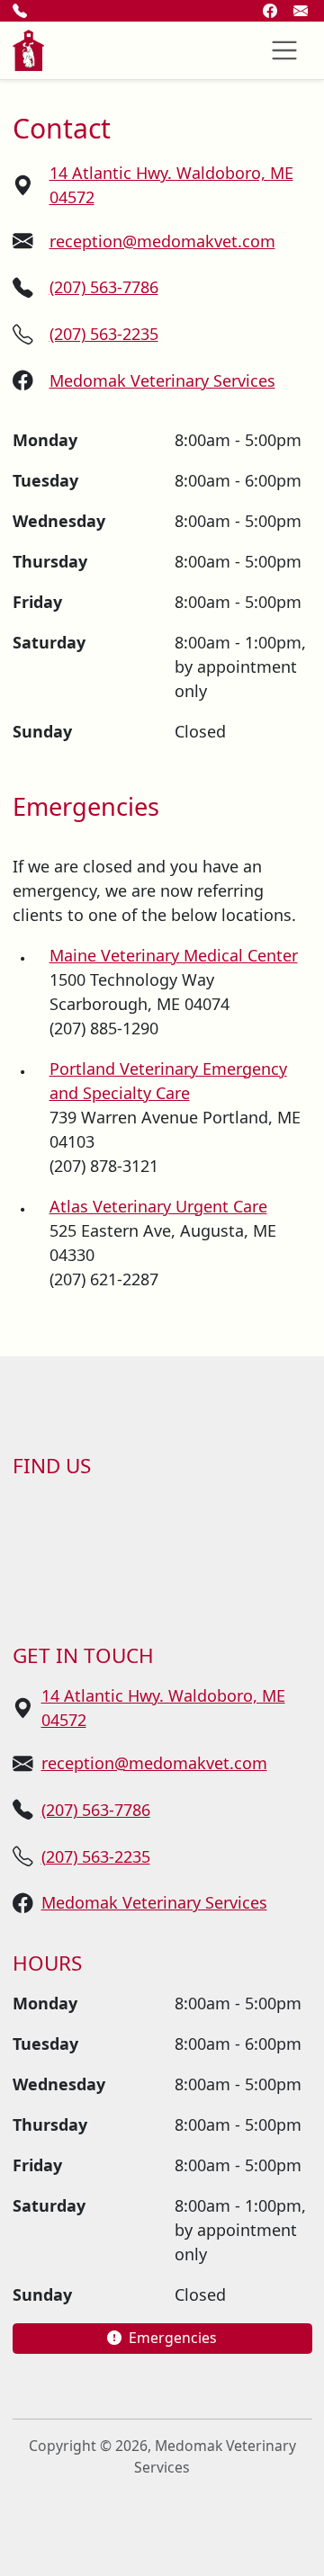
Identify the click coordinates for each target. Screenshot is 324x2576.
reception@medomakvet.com (162, 241)
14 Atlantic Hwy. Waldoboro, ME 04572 (171, 185)
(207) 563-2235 (104, 334)
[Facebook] (270, 11)
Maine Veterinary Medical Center (174, 955)
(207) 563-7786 (104, 287)
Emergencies (171, 2338)
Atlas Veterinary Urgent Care (158, 1206)
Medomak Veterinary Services (162, 380)
